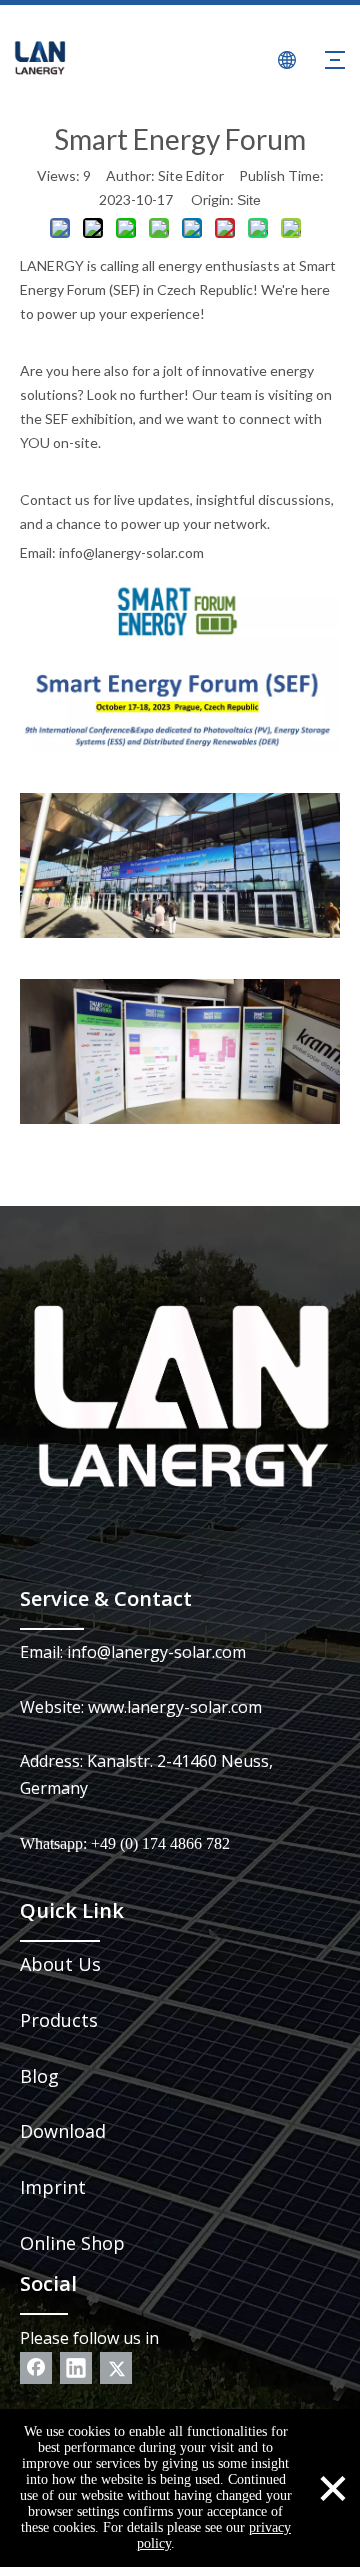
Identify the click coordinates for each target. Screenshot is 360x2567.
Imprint (53, 2187)
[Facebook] (36, 2368)
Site (249, 200)
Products (59, 2020)
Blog (39, 2076)
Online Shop (72, 2243)
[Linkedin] (76, 2368)
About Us (60, 1964)
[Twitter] (116, 2368)
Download (63, 2131)
